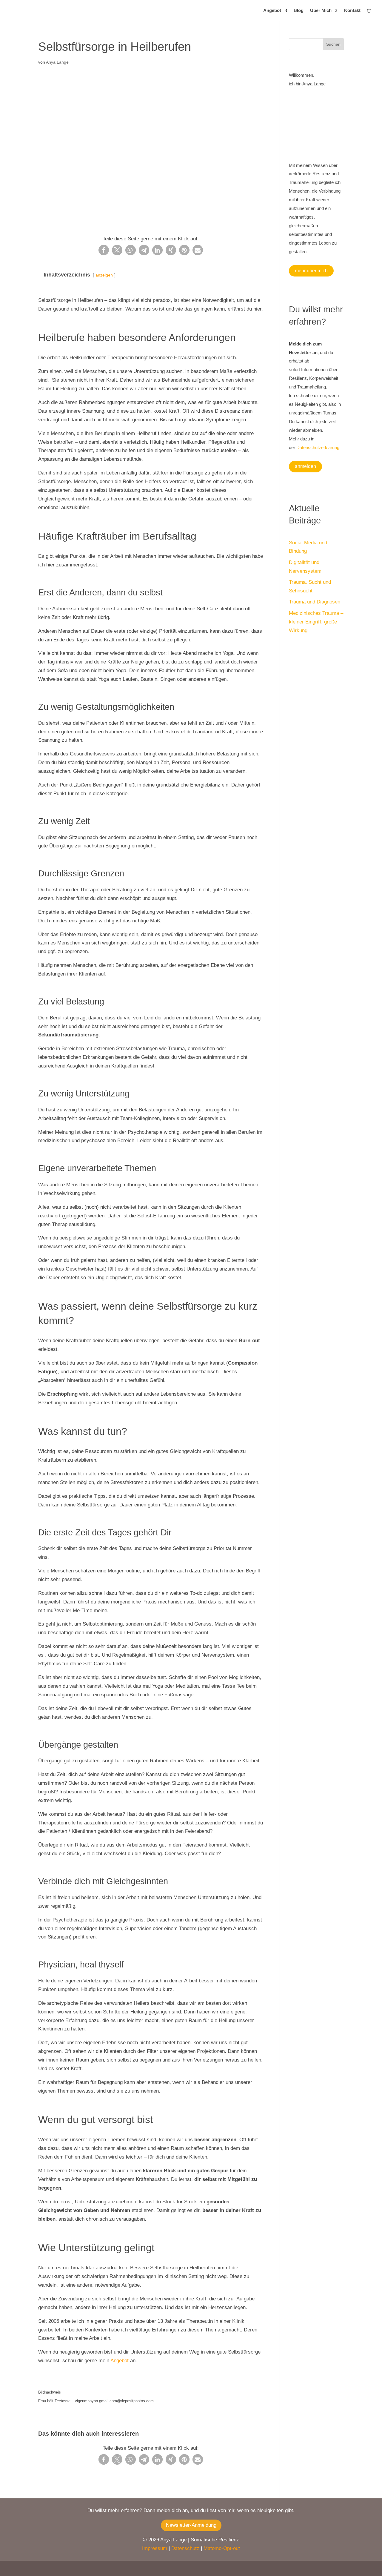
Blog (299, 11)
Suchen (333, 44)
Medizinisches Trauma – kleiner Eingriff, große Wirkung (316, 622)
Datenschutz (185, 2548)
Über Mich (321, 11)
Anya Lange (57, 62)
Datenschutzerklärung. (318, 447)
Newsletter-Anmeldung (191, 2525)
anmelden (305, 466)
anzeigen (104, 275)
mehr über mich (311, 271)
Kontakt (352, 11)
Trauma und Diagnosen (315, 602)
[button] (104, 250)
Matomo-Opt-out (222, 2548)
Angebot (272, 11)
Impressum (155, 2548)
